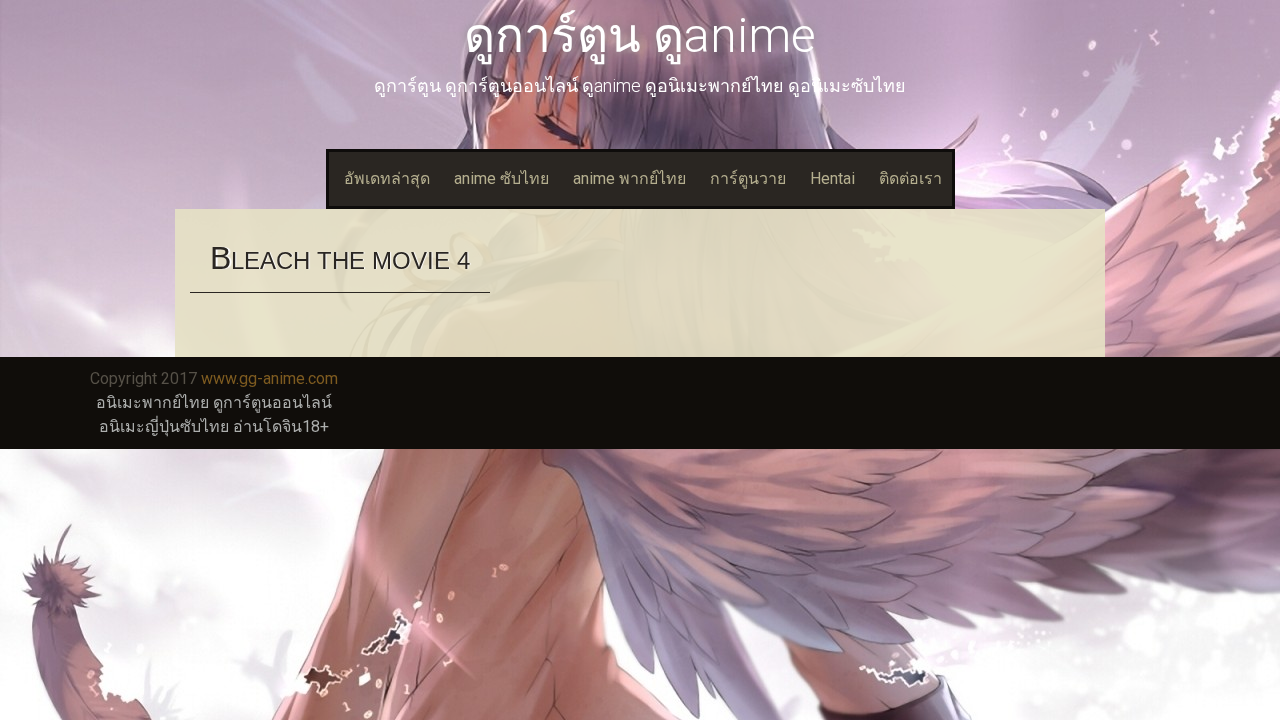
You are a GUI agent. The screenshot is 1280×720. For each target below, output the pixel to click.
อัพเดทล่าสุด (387, 178)
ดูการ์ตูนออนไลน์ (272, 402)
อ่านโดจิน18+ (281, 426)
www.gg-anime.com (269, 378)
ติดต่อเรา (910, 178)
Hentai (832, 178)
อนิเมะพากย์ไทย (152, 402)
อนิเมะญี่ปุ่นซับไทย (164, 426)
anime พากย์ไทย (629, 178)
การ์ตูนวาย (748, 178)
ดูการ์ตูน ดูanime (640, 35)
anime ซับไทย (501, 178)
